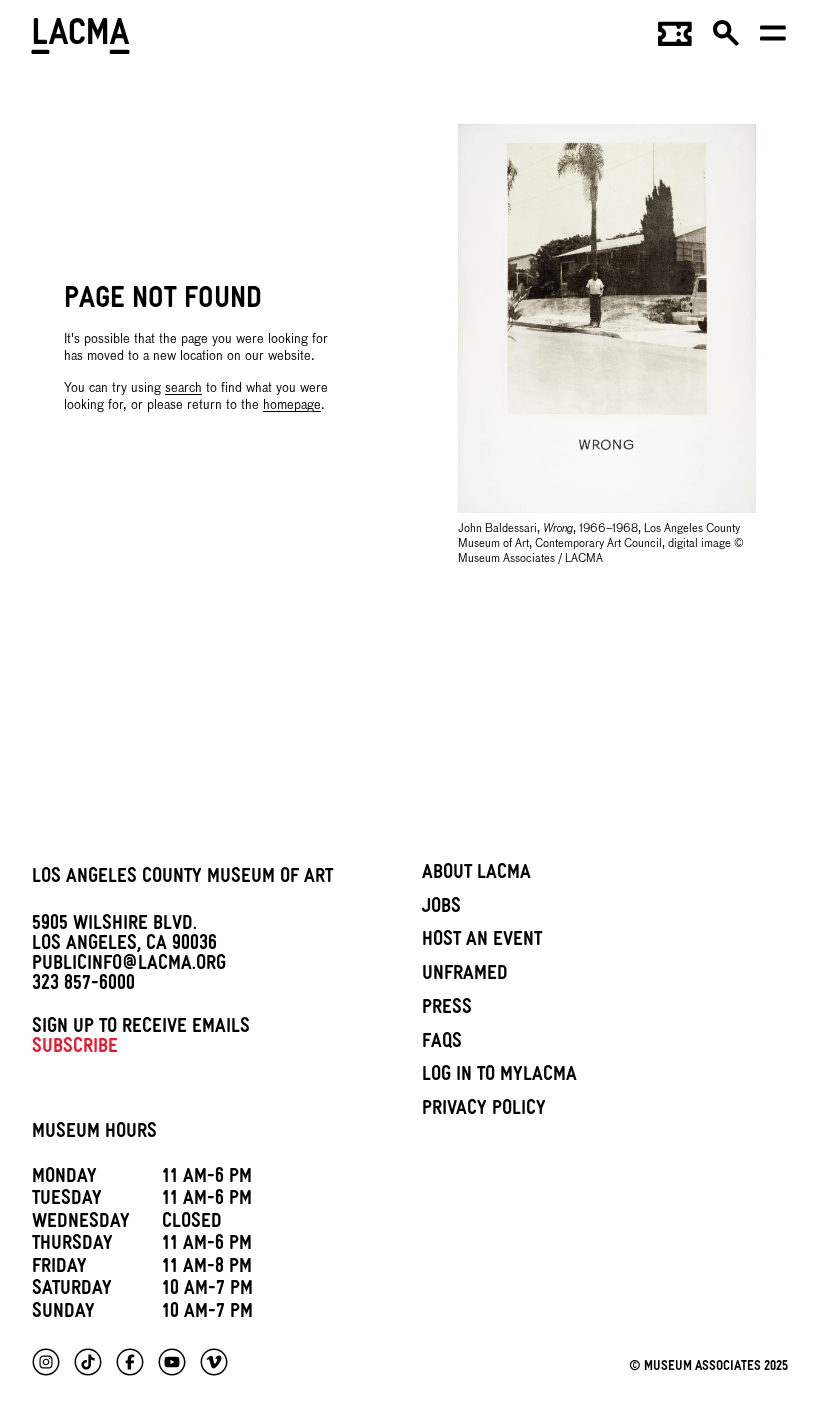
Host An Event (482, 942)
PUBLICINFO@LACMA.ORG (129, 966)
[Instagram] (46, 1362)
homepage (292, 405)
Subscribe (75, 1049)
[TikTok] (88, 1362)
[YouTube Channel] (172, 1362)
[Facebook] (130, 1362)
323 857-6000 (83, 986)
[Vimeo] (214, 1362)
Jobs (441, 909)
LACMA (81, 39)
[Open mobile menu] (774, 40)
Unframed (465, 976)
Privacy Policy (484, 1111)
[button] (727, 40)
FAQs (442, 1044)
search (183, 388)
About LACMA (476, 875)
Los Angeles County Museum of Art (182, 879)
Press (447, 1010)
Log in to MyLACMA (499, 1077)
